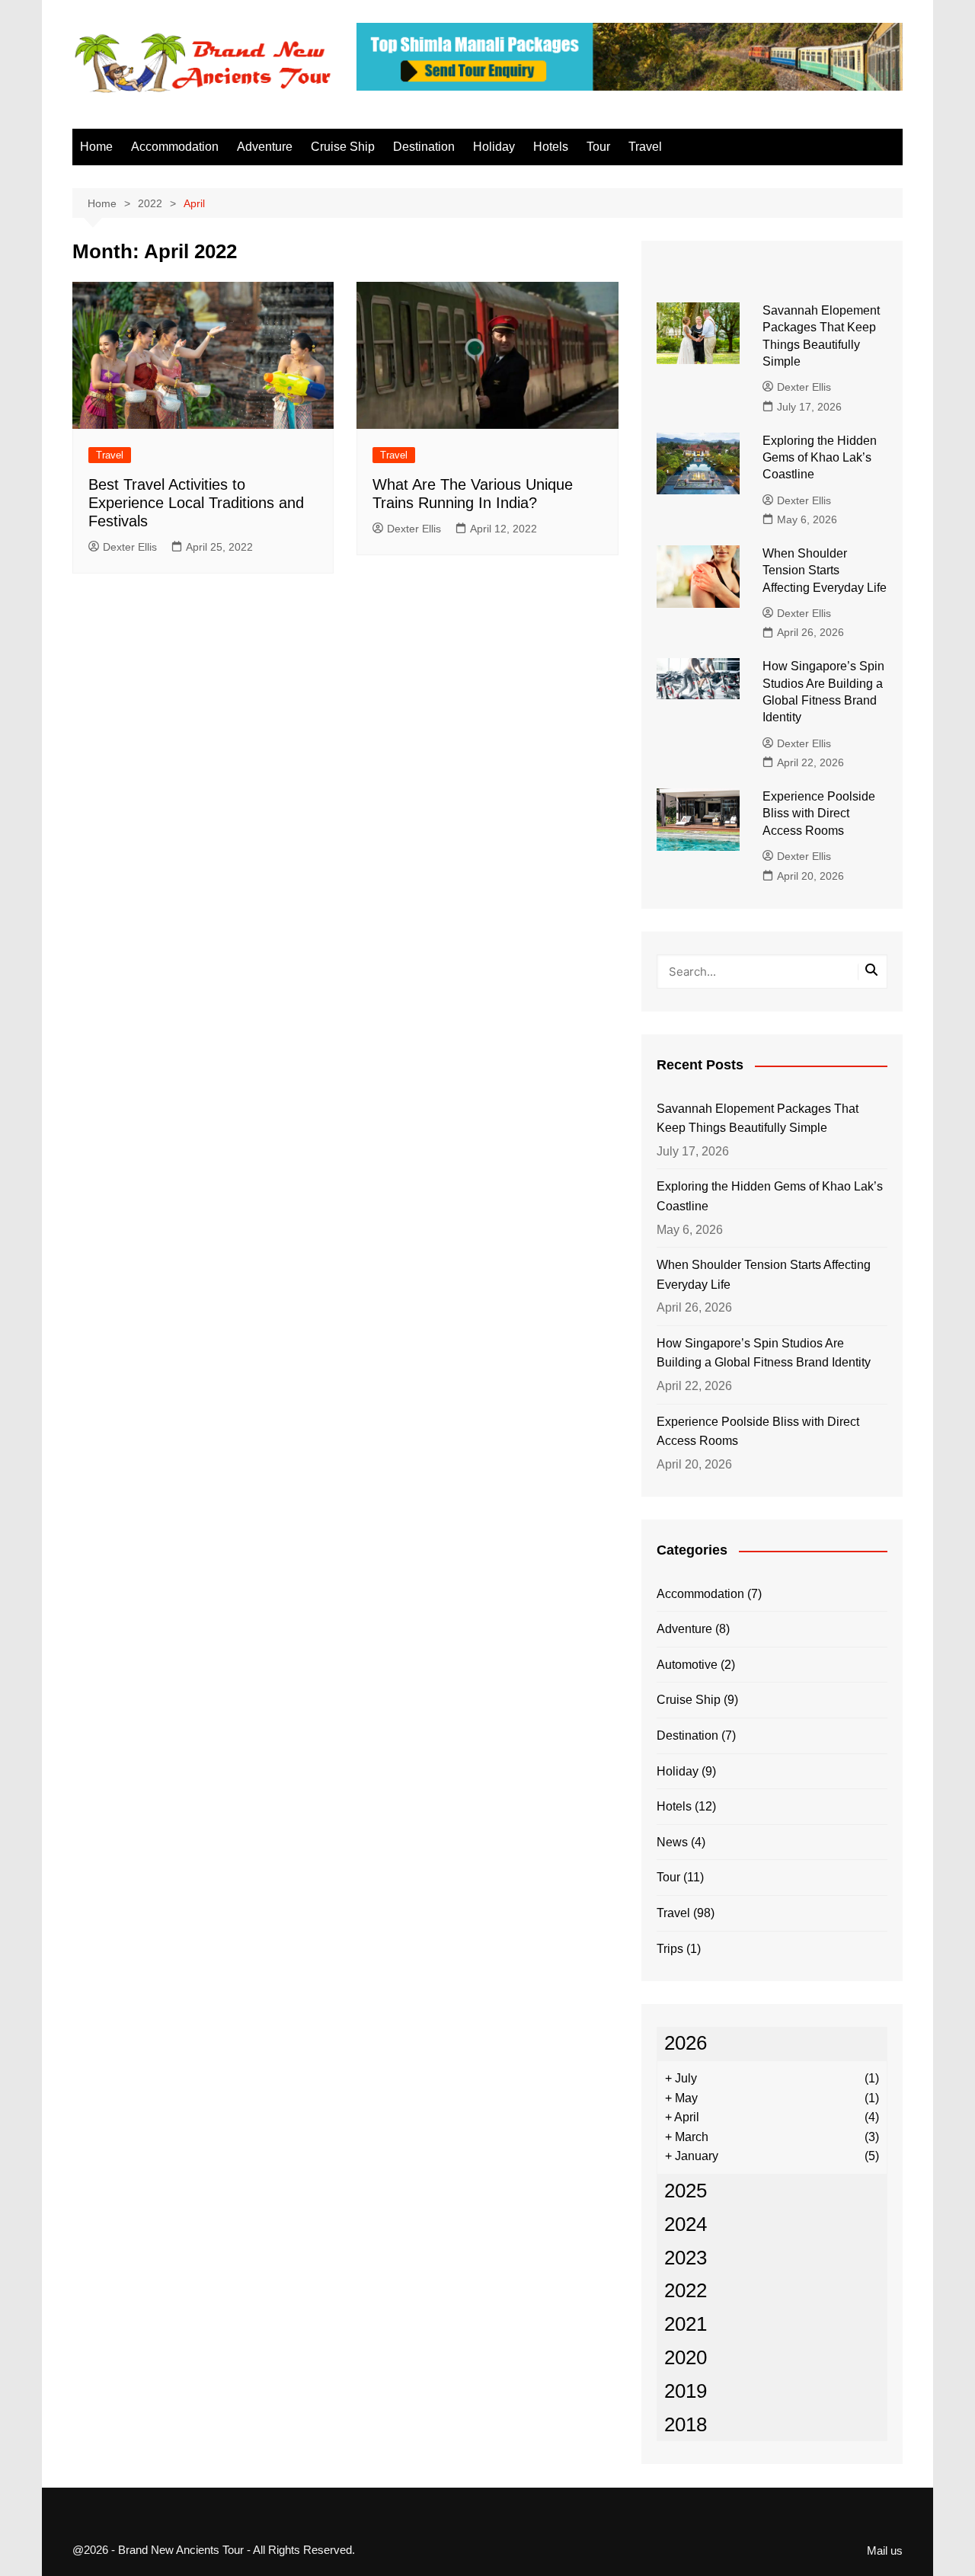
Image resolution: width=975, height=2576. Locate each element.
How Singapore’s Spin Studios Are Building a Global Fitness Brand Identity (764, 1353)
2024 (686, 2224)
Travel (645, 147)
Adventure (265, 147)
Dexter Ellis (130, 547)
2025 (686, 2191)
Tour (598, 147)
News (672, 1842)
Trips (670, 1949)
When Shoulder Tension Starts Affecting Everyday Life (825, 570)
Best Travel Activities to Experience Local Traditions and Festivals (196, 503)
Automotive (687, 1665)
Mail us (885, 2551)
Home (96, 147)
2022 (686, 2290)
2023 (686, 2258)
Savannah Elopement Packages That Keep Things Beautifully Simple (758, 1119)
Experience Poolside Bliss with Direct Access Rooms (819, 813)
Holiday (494, 147)
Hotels (551, 147)
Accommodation (175, 147)
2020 (686, 2357)
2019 (686, 2391)
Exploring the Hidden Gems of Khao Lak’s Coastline (820, 458)
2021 (686, 2324)
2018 (686, 2424)
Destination (424, 147)
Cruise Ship (343, 147)
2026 (686, 2043)
